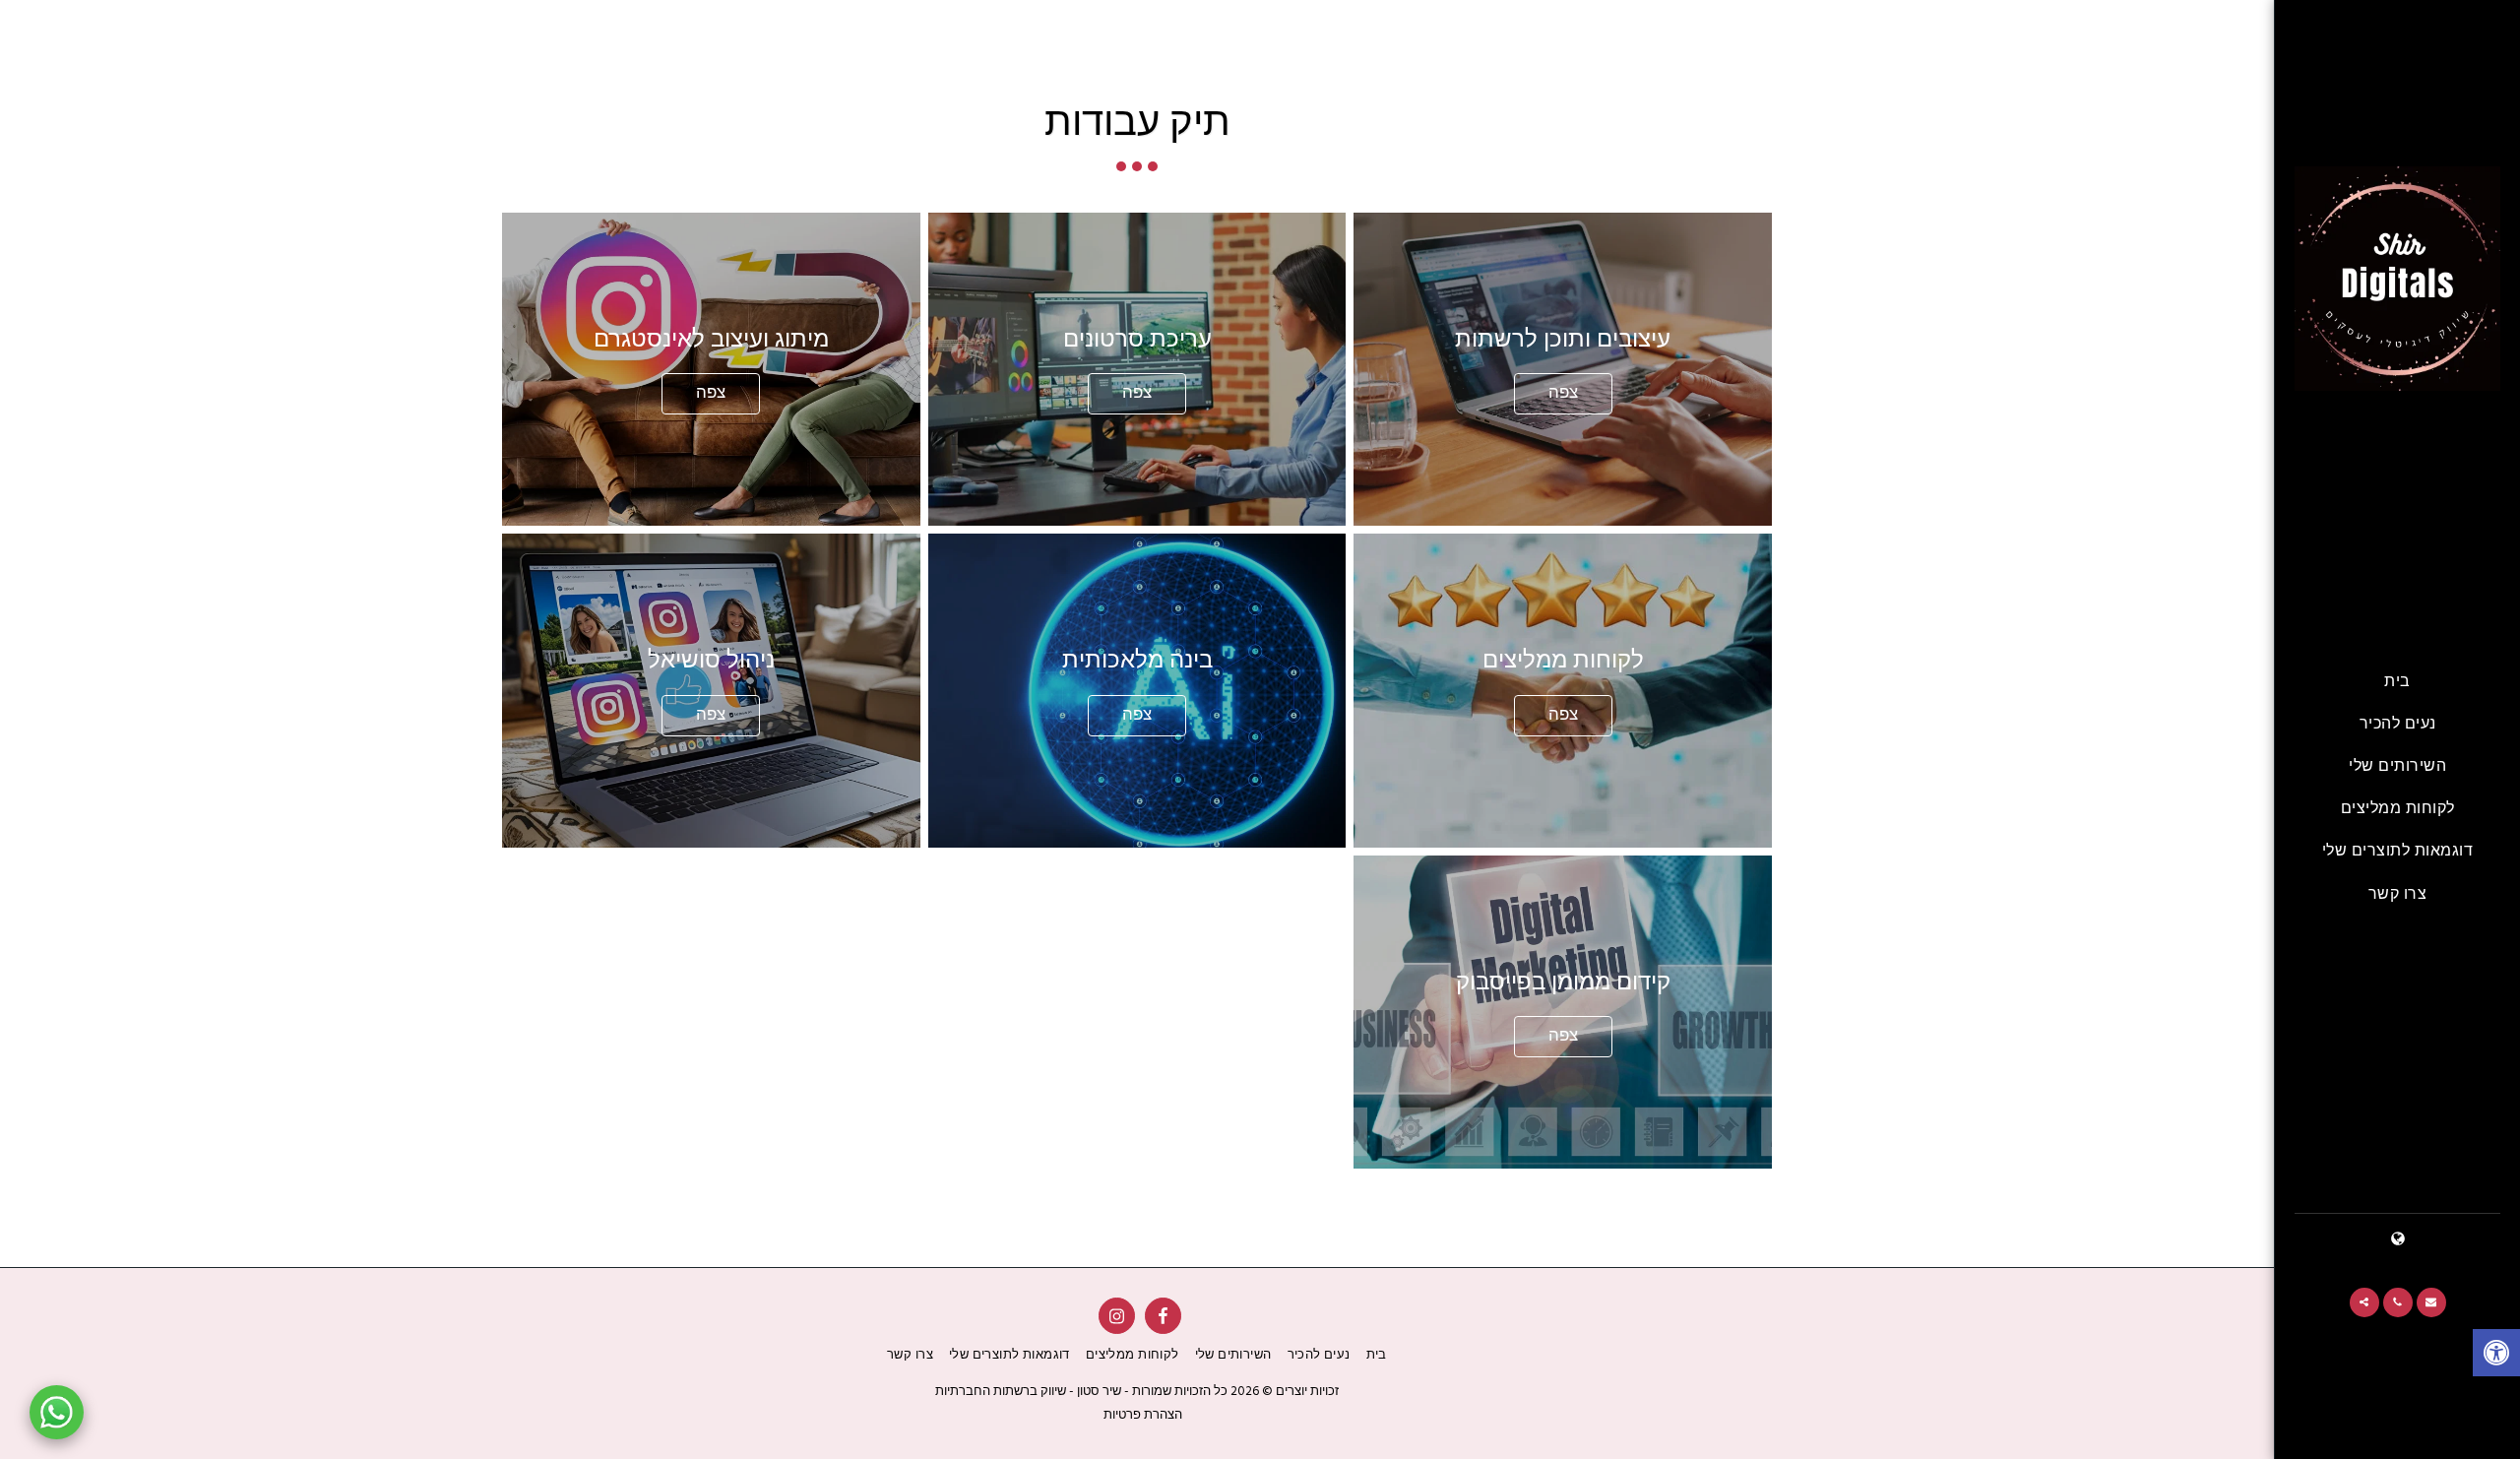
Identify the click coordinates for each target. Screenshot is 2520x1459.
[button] (2431, 1302)
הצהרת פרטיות (1143, 1415)
